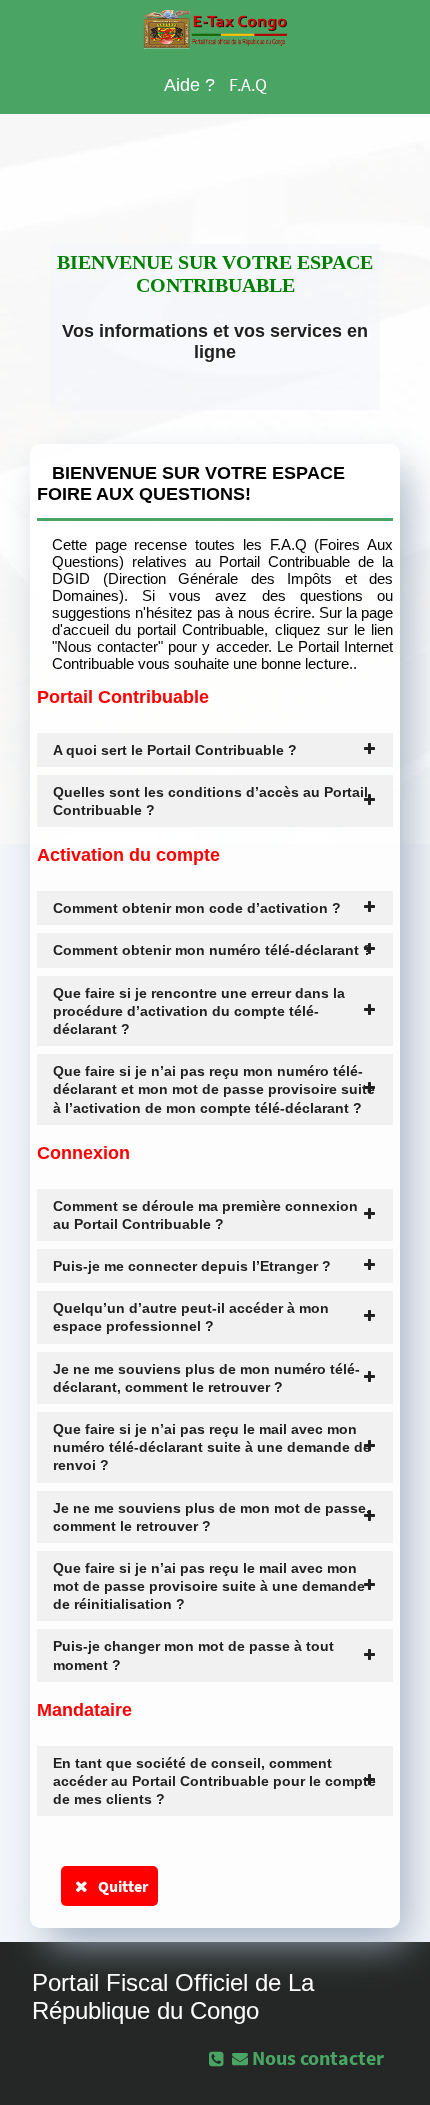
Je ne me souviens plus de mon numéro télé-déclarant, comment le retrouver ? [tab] (206, 1378)
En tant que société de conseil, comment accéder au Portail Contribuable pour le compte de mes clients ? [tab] (214, 1781)
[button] (310, 2058)
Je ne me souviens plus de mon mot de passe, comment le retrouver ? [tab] (211, 1517)
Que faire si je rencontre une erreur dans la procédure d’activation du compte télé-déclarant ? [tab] (199, 1011)
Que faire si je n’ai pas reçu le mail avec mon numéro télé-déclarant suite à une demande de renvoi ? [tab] (212, 1447)
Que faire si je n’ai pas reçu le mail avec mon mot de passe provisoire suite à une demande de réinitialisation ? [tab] (209, 1586)
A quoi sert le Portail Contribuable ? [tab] (175, 750)
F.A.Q (248, 84)
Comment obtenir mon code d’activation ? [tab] (197, 908)
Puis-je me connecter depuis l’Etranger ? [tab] (192, 1266)
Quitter (120, 1886)
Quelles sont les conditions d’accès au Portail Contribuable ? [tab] (210, 801)
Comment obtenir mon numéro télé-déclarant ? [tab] (212, 950)
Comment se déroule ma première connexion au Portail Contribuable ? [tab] (205, 1215)
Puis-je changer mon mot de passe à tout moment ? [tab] (193, 1655)
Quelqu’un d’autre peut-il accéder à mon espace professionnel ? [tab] (191, 1317)
